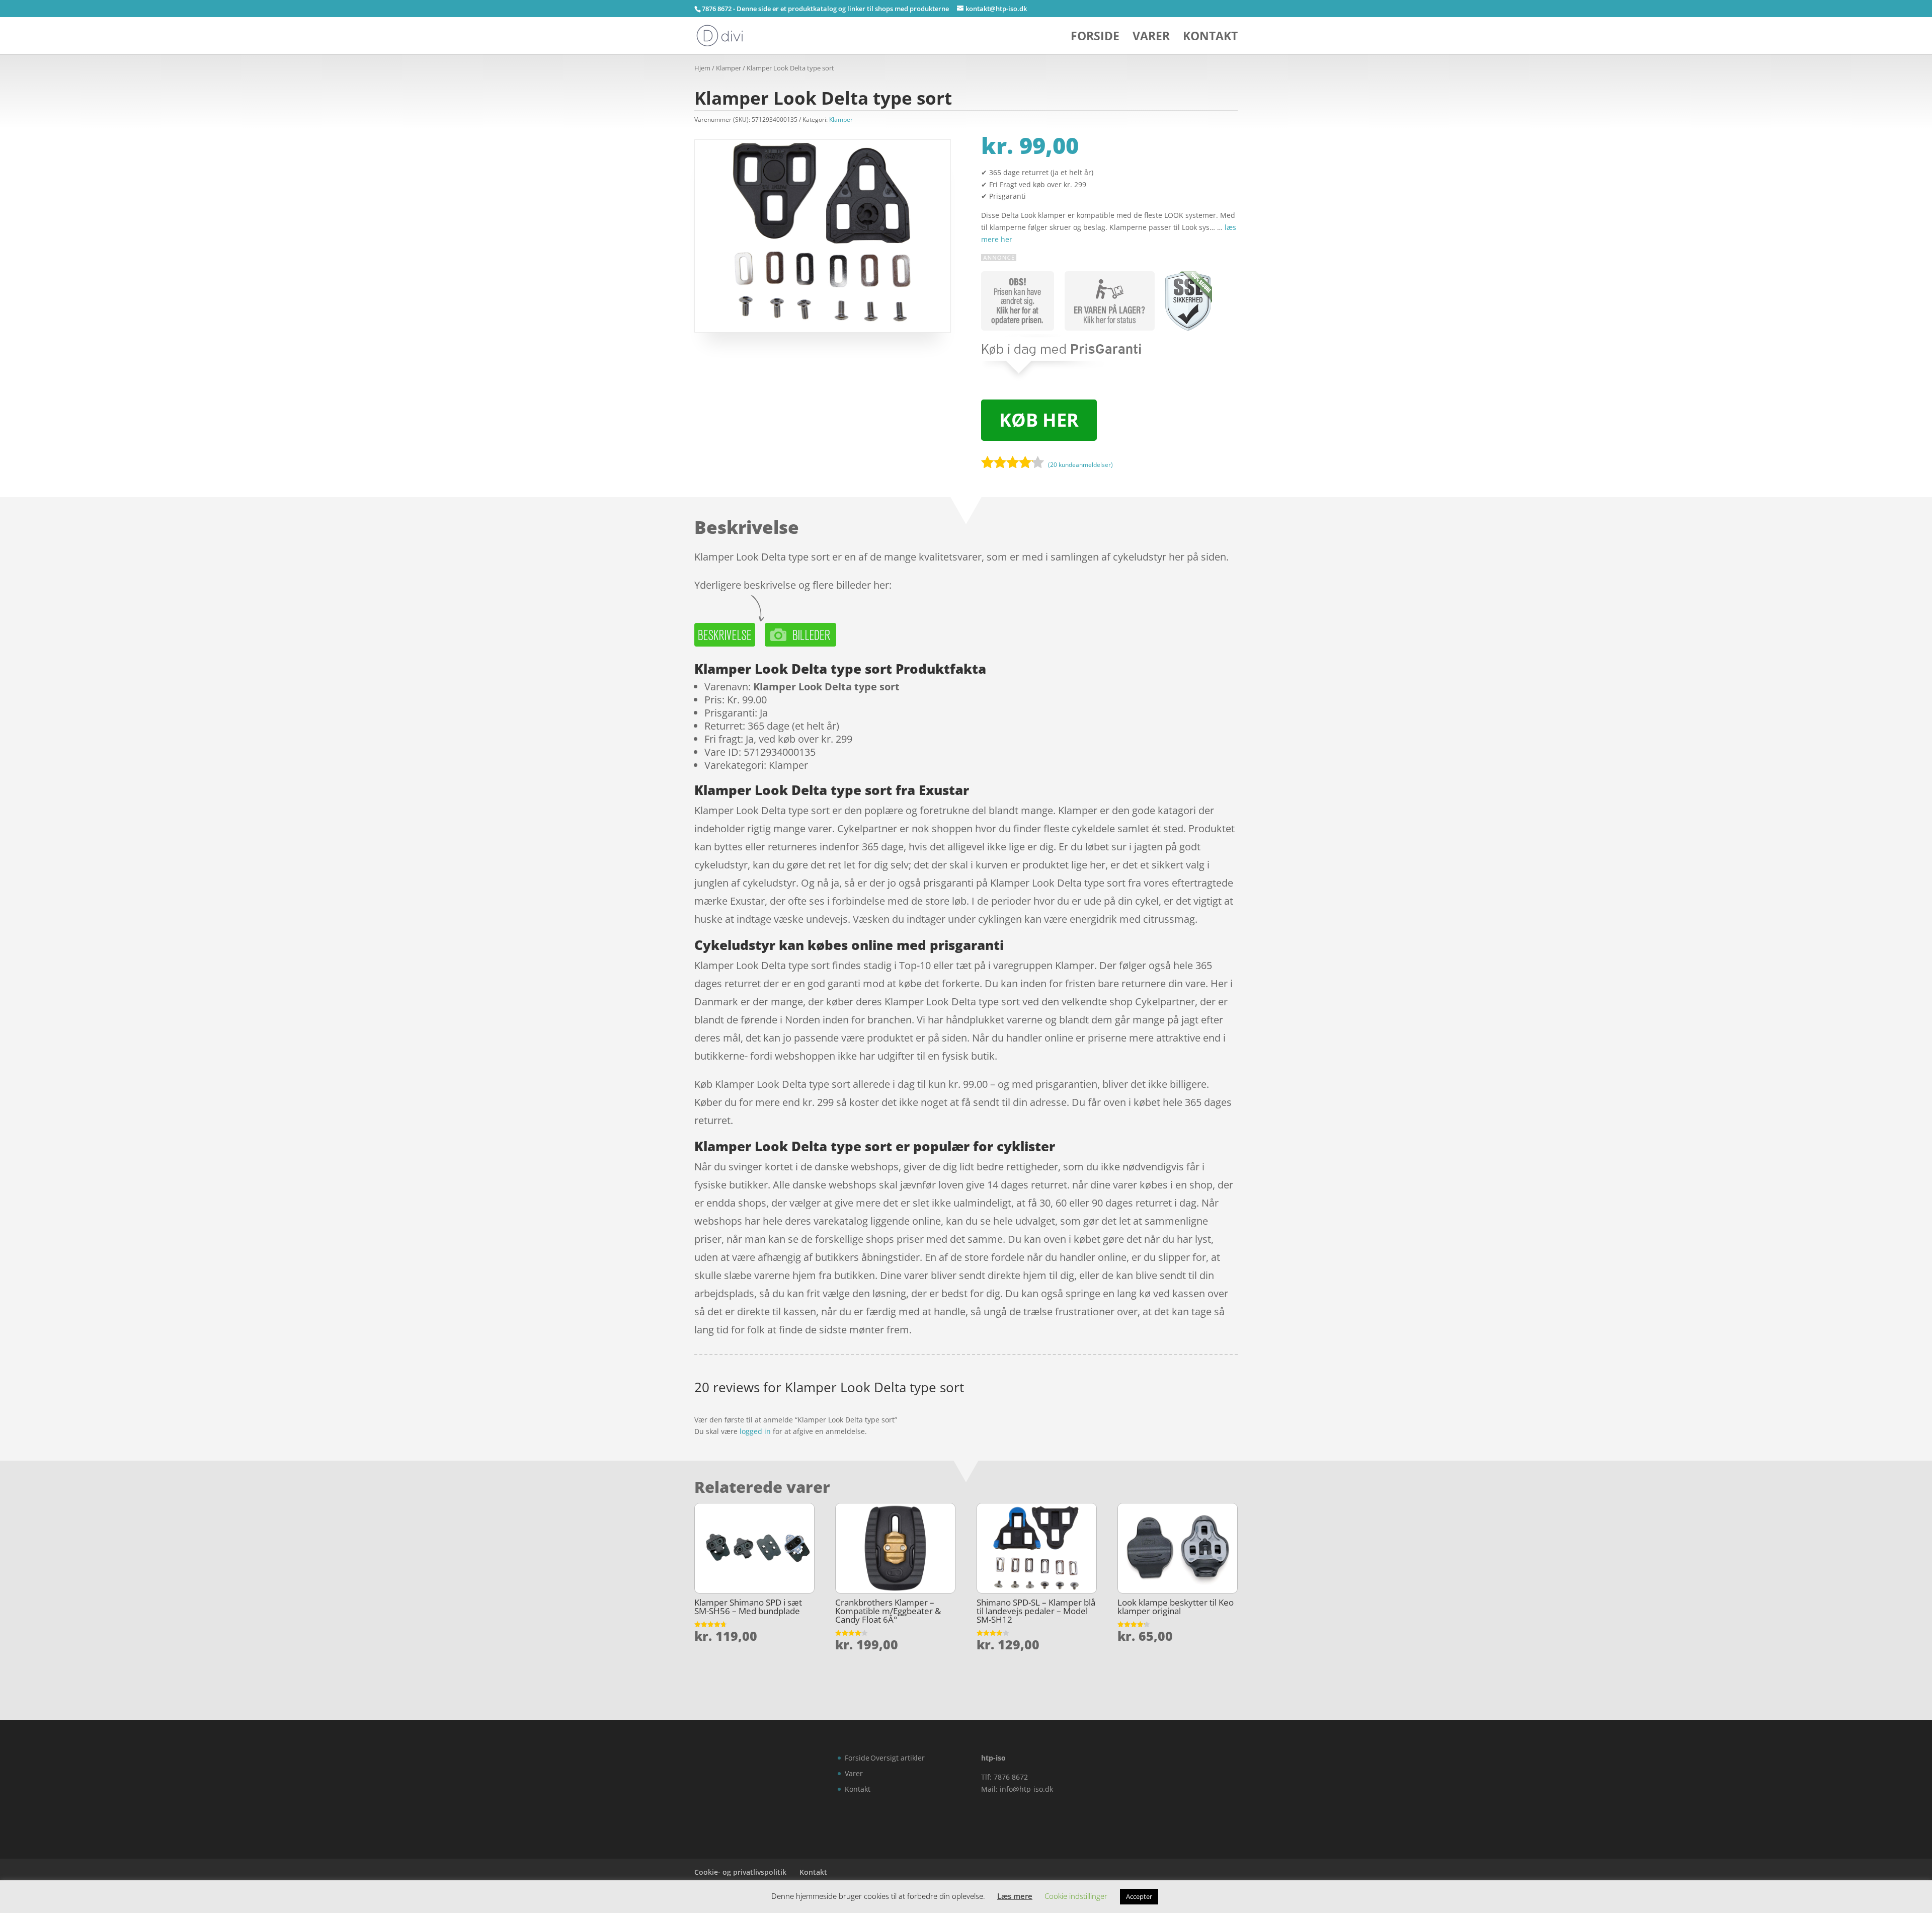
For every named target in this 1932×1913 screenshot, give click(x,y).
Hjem (702, 68)
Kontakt (1210, 38)
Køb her (1039, 420)
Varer (1151, 38)
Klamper (729, 68)
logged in (755, 1431)
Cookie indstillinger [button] (1076, 1896)
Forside (1095, 38)
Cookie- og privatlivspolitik (740, 1872)
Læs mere (1015, 1896)
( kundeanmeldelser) (1080, 465)
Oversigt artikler (898, 1758)
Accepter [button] (1139, 1896)
